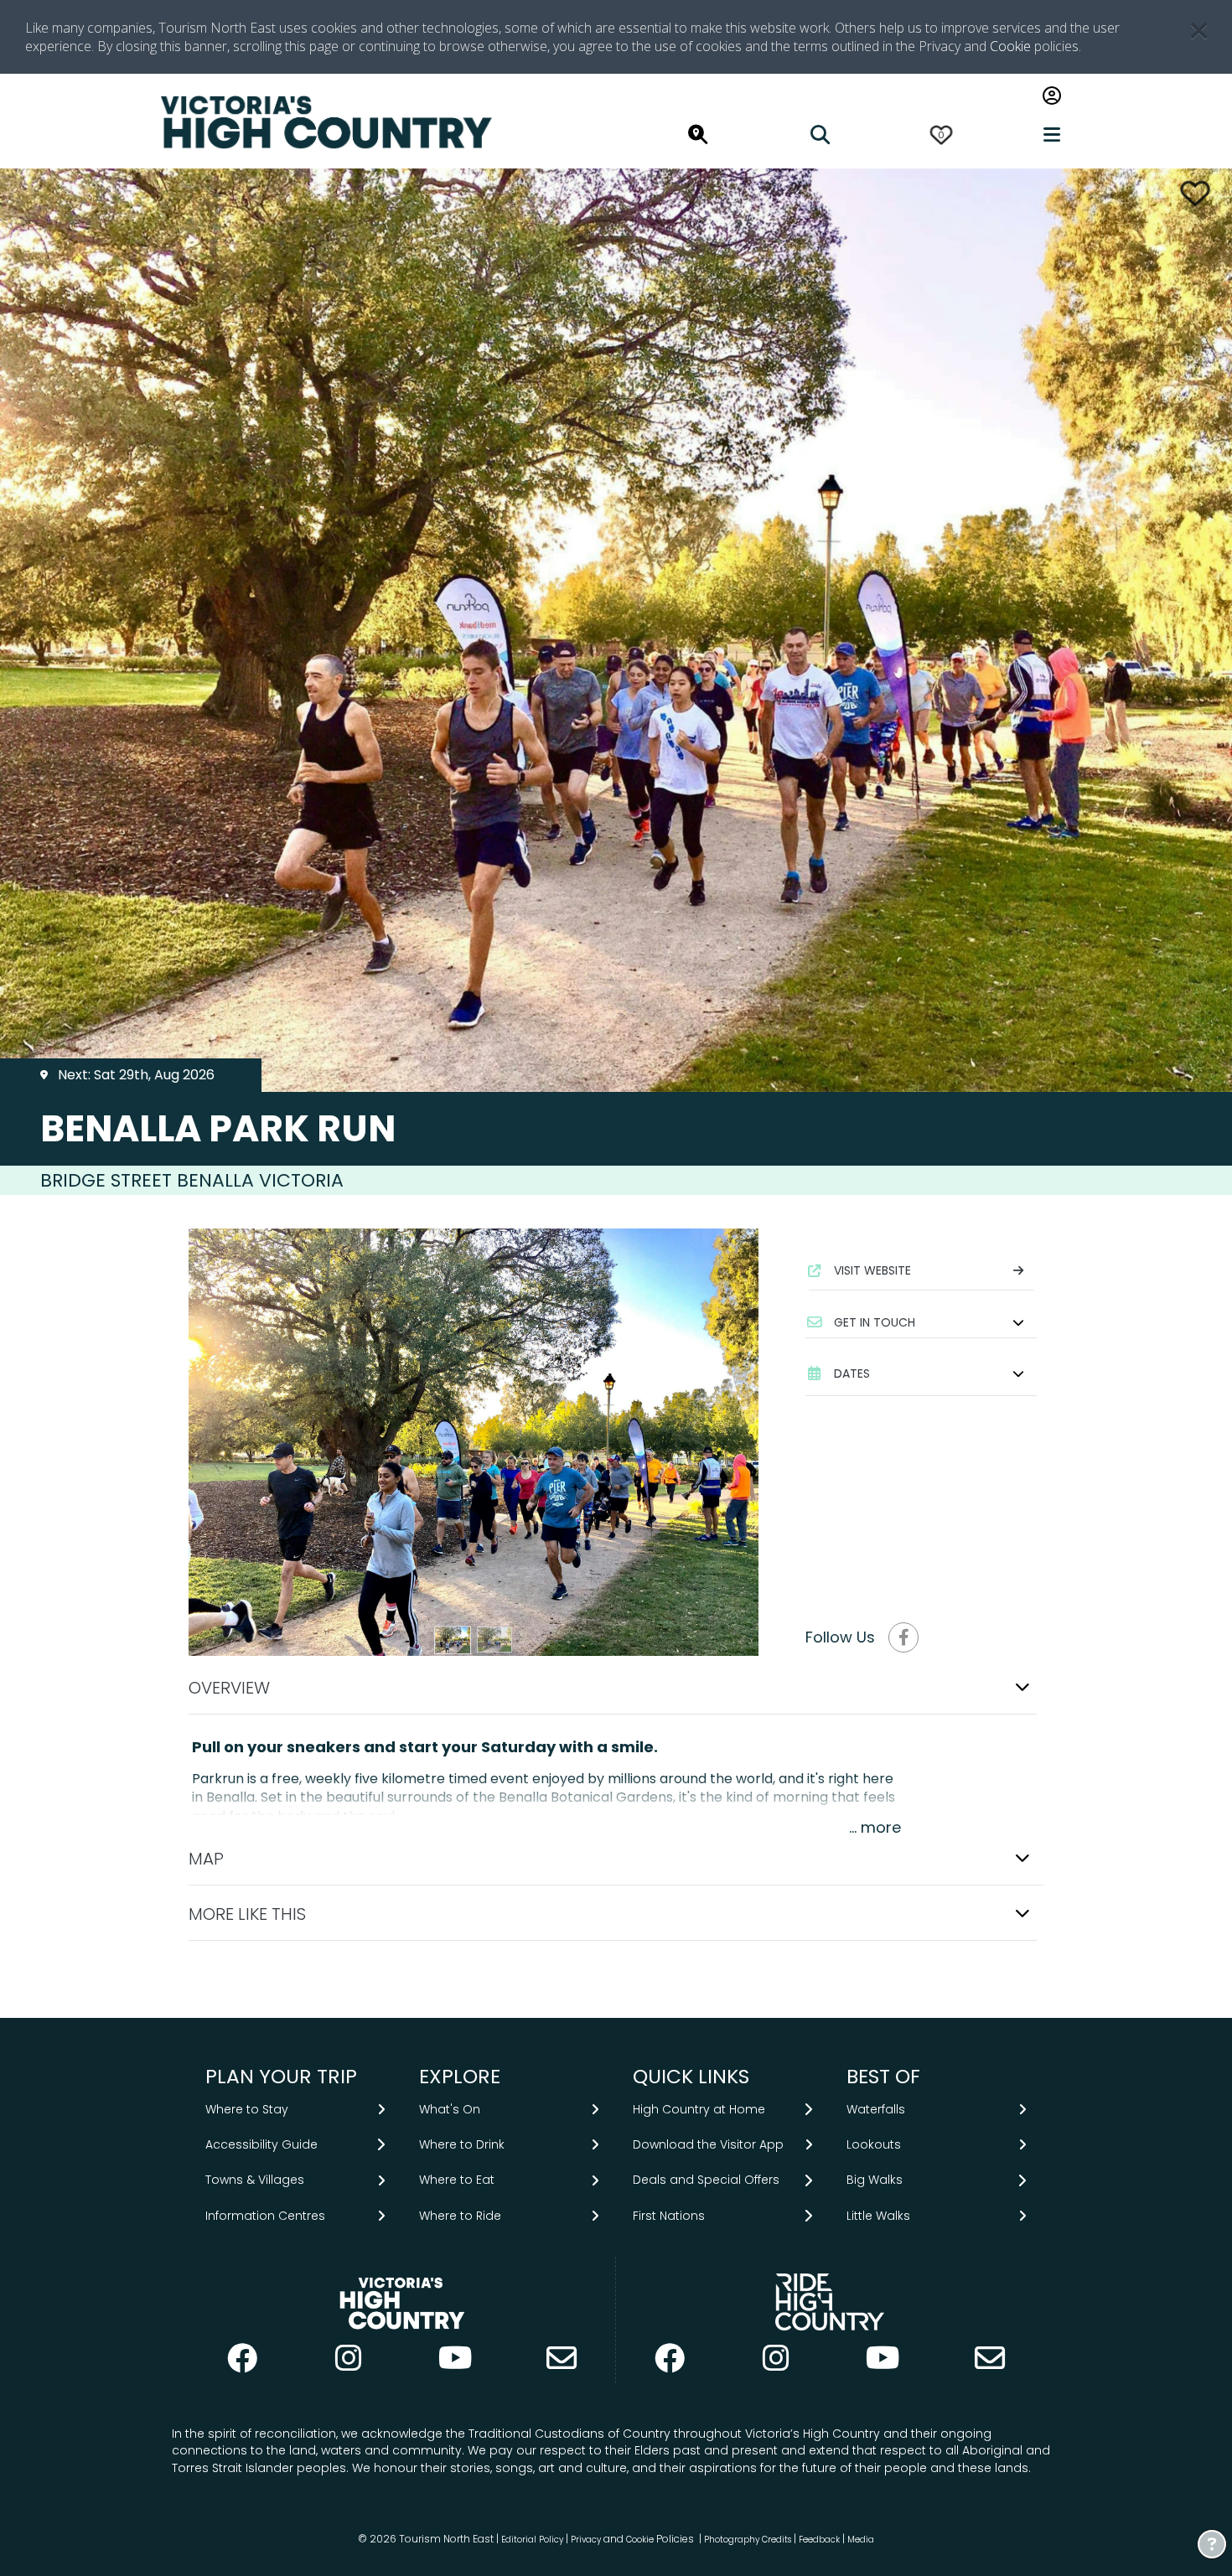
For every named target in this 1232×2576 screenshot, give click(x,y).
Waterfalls (876, 2109)
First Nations (669, 2216)
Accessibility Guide (261, 2144)
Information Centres (265, 2216)
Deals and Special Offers (706, 2180)
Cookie (1010, 46)
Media (861, 2540)
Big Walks (875, 2180)
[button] (921, 1322)
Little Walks (878, 2216)
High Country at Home (699, 2109)
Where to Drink (462, 2144)
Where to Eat (457, 2180)
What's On (450, 2109)
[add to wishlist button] (1195, 193)
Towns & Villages (255, 2180)
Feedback (820, 2540)
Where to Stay (247, 2109)
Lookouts (874, 2144)
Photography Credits (748, 2540)
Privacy (586, 2540)
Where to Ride (460, 2216)
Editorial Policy (532, 2540)
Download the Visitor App (708, 2144)
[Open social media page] (903, 1637)
